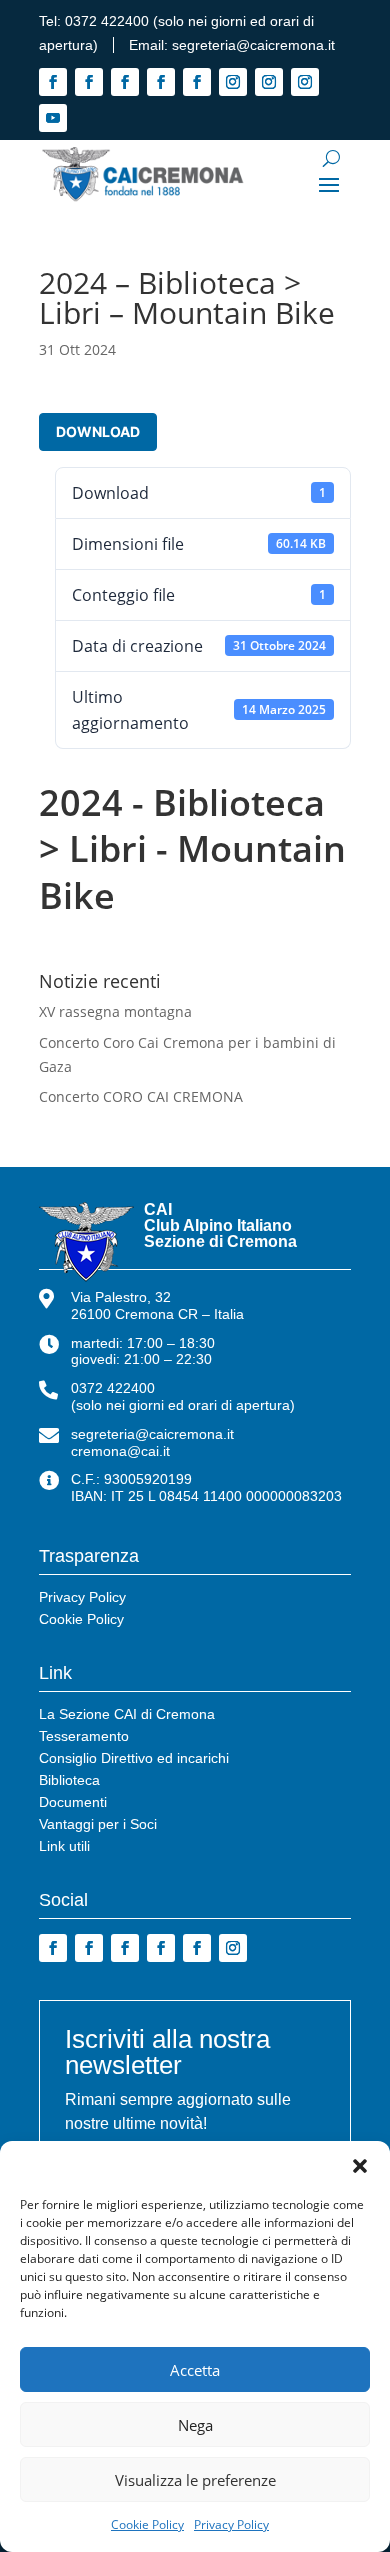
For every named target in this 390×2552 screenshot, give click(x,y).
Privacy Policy (231, 2524)
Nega (195, 2425)
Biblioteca (69, 1780)
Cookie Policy (147, 2524)
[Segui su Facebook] (53, 82)
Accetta (195, 2370)
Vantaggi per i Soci (98, 1824)
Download (98, 431)
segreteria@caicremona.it (253, 45)
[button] (360, 2166)
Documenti (73, 1802)
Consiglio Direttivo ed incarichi (134, 1758)
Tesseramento (84, 1736)
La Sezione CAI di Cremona (127, 1714)
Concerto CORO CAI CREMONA (141, 1096)
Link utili (64, 1846)
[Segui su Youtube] (53, 118)
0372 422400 (107, 21)
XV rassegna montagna (115, 1011)
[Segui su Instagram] (233, 82)
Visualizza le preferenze (195, 2480)
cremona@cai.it (120, 1451)
